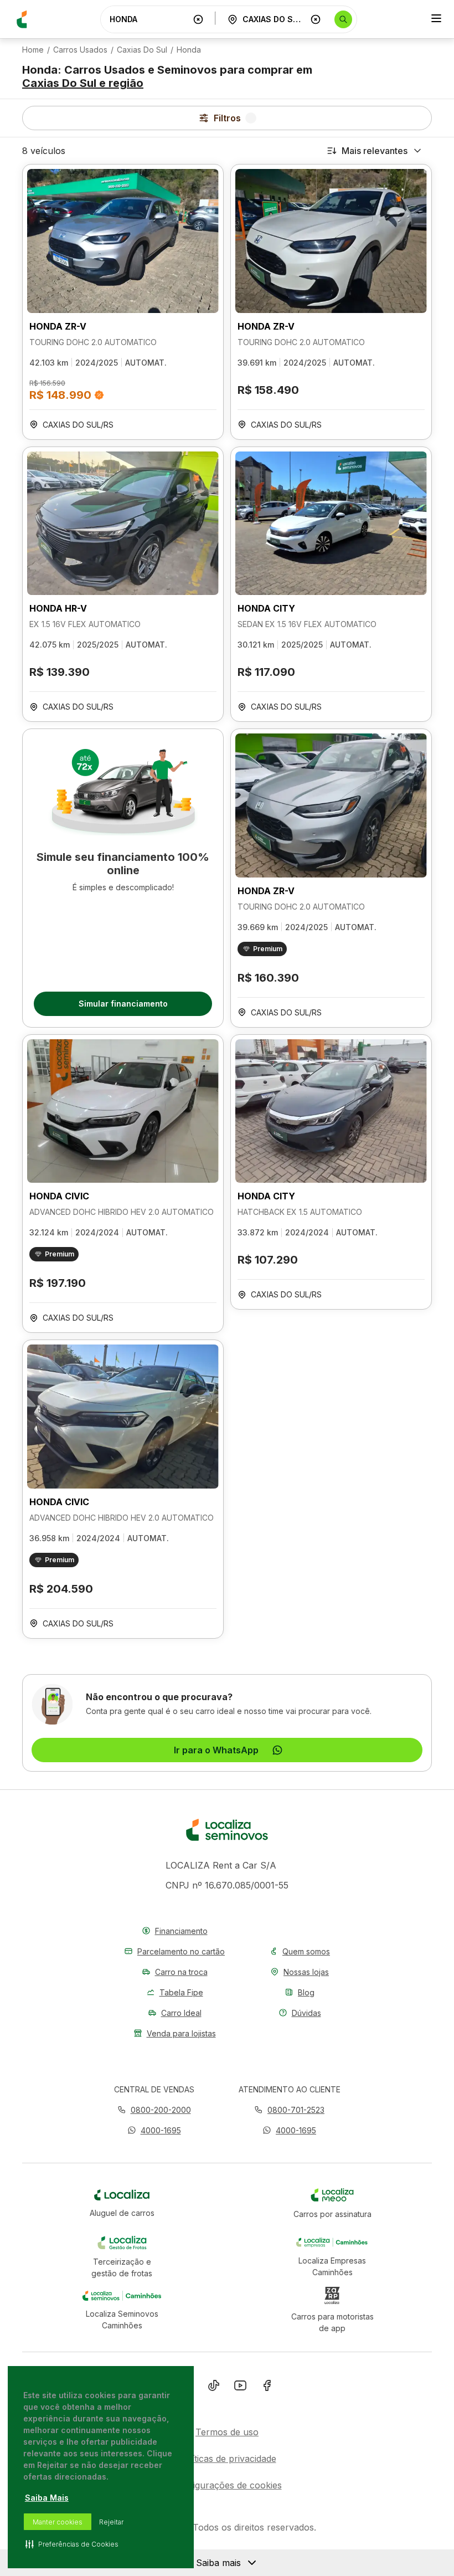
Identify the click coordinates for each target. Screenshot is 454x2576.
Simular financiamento (123, 1004)
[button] (154, 2130)
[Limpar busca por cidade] (316, 19)
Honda (189, 50)
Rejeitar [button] (111, 2522)
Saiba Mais (47, 2498)
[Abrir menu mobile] (436, 19)
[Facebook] (267, 2388)
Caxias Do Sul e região (83, 83)
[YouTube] (240, 2388)
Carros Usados (80, 50)
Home (33, 50)
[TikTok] (214, 2388)
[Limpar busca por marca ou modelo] (198, 19)
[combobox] (149, 19)
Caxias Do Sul (142, 50)
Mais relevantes (375, 151)
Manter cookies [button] (58, 2522)
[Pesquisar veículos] (343, 19)
